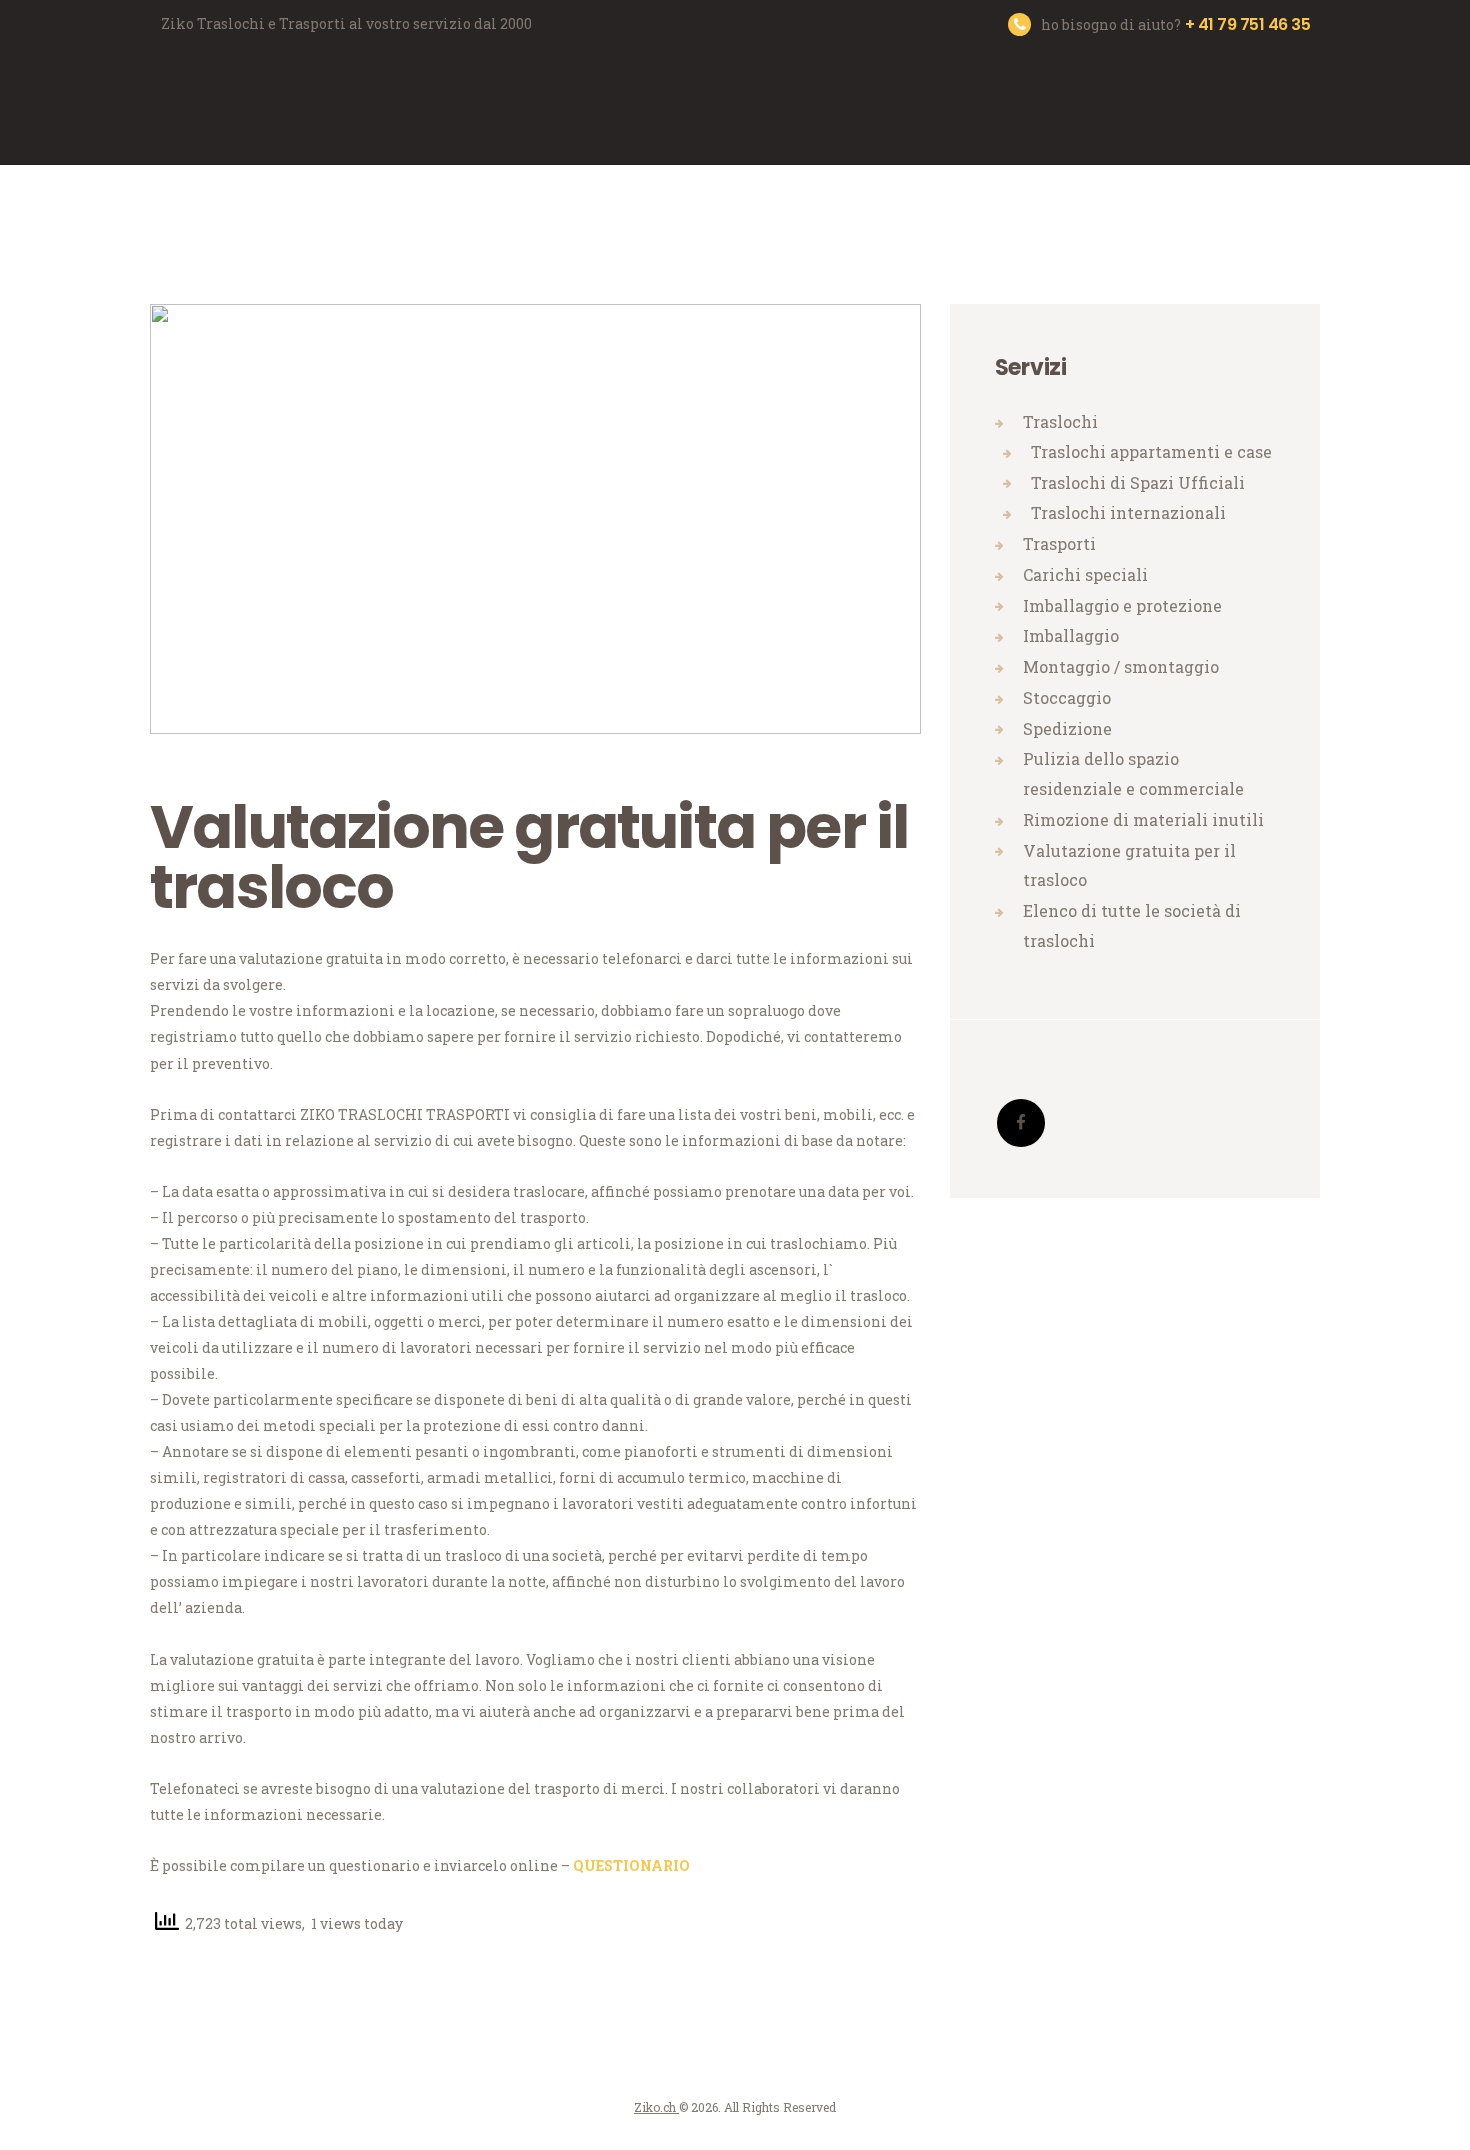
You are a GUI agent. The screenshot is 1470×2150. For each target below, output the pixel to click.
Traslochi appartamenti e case (1151, 451)
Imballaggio (1071, 635)
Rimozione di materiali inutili (1143, 819)
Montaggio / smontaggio (1121, 666)
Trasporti (1059, 543)
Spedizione (1067, 728)
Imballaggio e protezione (1122, 605)
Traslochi (1060, 421)
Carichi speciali (1085, 574)
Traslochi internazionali (1128, 512)
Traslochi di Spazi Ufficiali (1138, 482)
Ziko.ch (656, 2107)
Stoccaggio (1067, 697)
